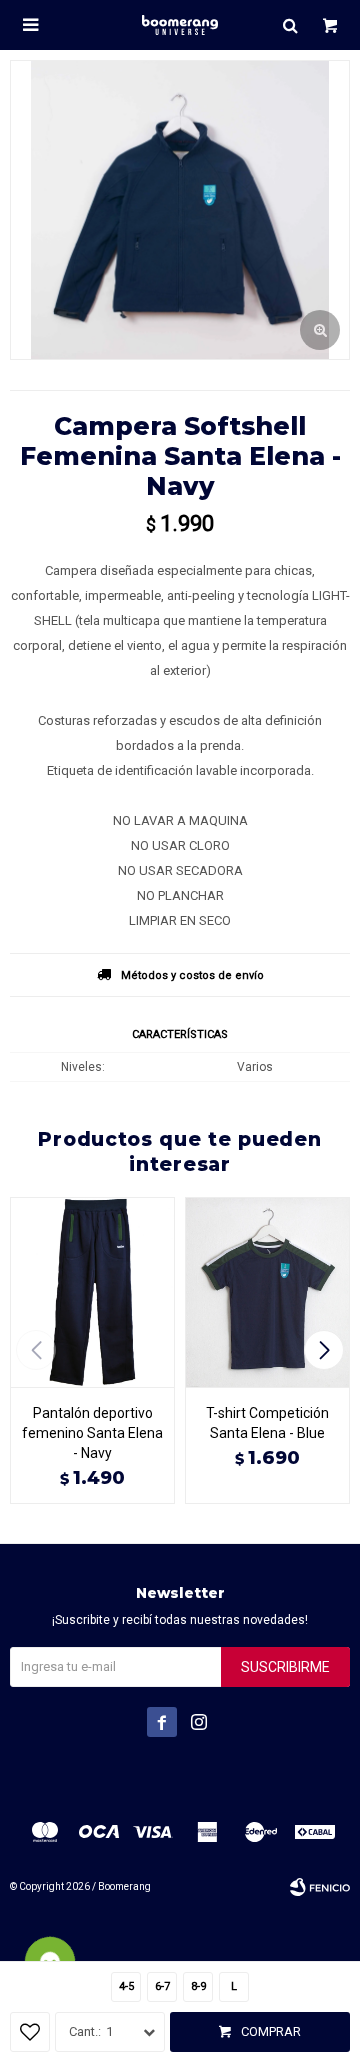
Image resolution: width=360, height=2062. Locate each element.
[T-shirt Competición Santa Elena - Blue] (267, 1292)
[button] (290, 25)
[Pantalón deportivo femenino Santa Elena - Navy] (92, 1292)
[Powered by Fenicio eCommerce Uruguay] (320, 1887)
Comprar (271, 2031)
